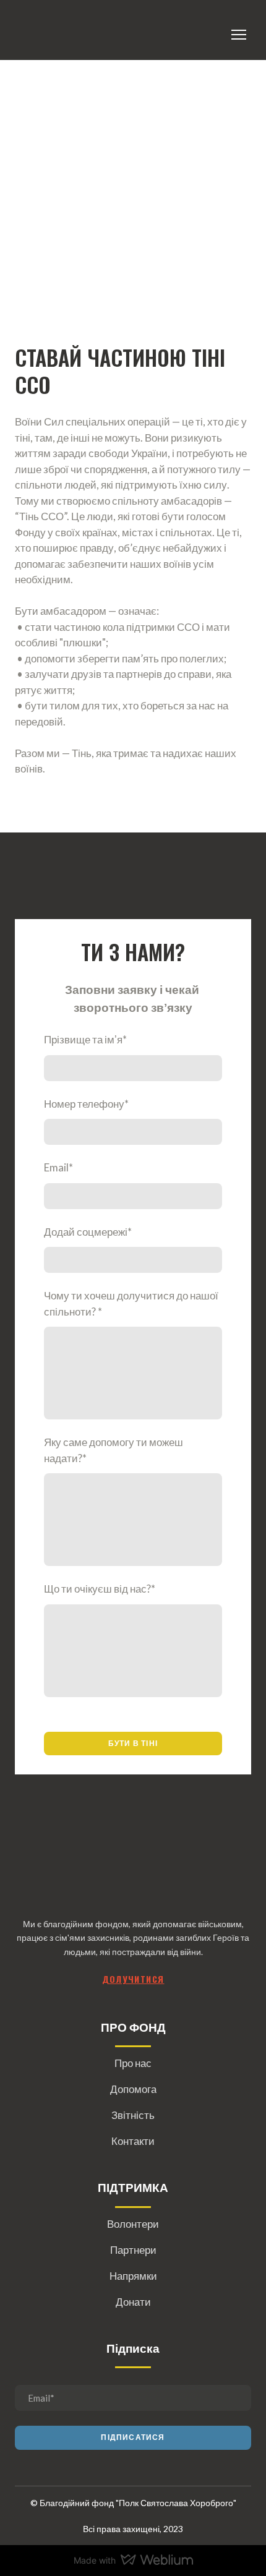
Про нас (133, 2063)
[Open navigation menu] (239, 35)
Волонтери (133, 2224)
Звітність (133, 2115)
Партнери (133, 2250)
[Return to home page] (31, 35)
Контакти (133, 2141)
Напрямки (133, 2276)
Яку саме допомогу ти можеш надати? (114, 1450)
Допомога (133, 2089)
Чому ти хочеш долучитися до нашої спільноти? (131, 1303)
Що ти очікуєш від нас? (100, 1589)
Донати (133, 2302)
